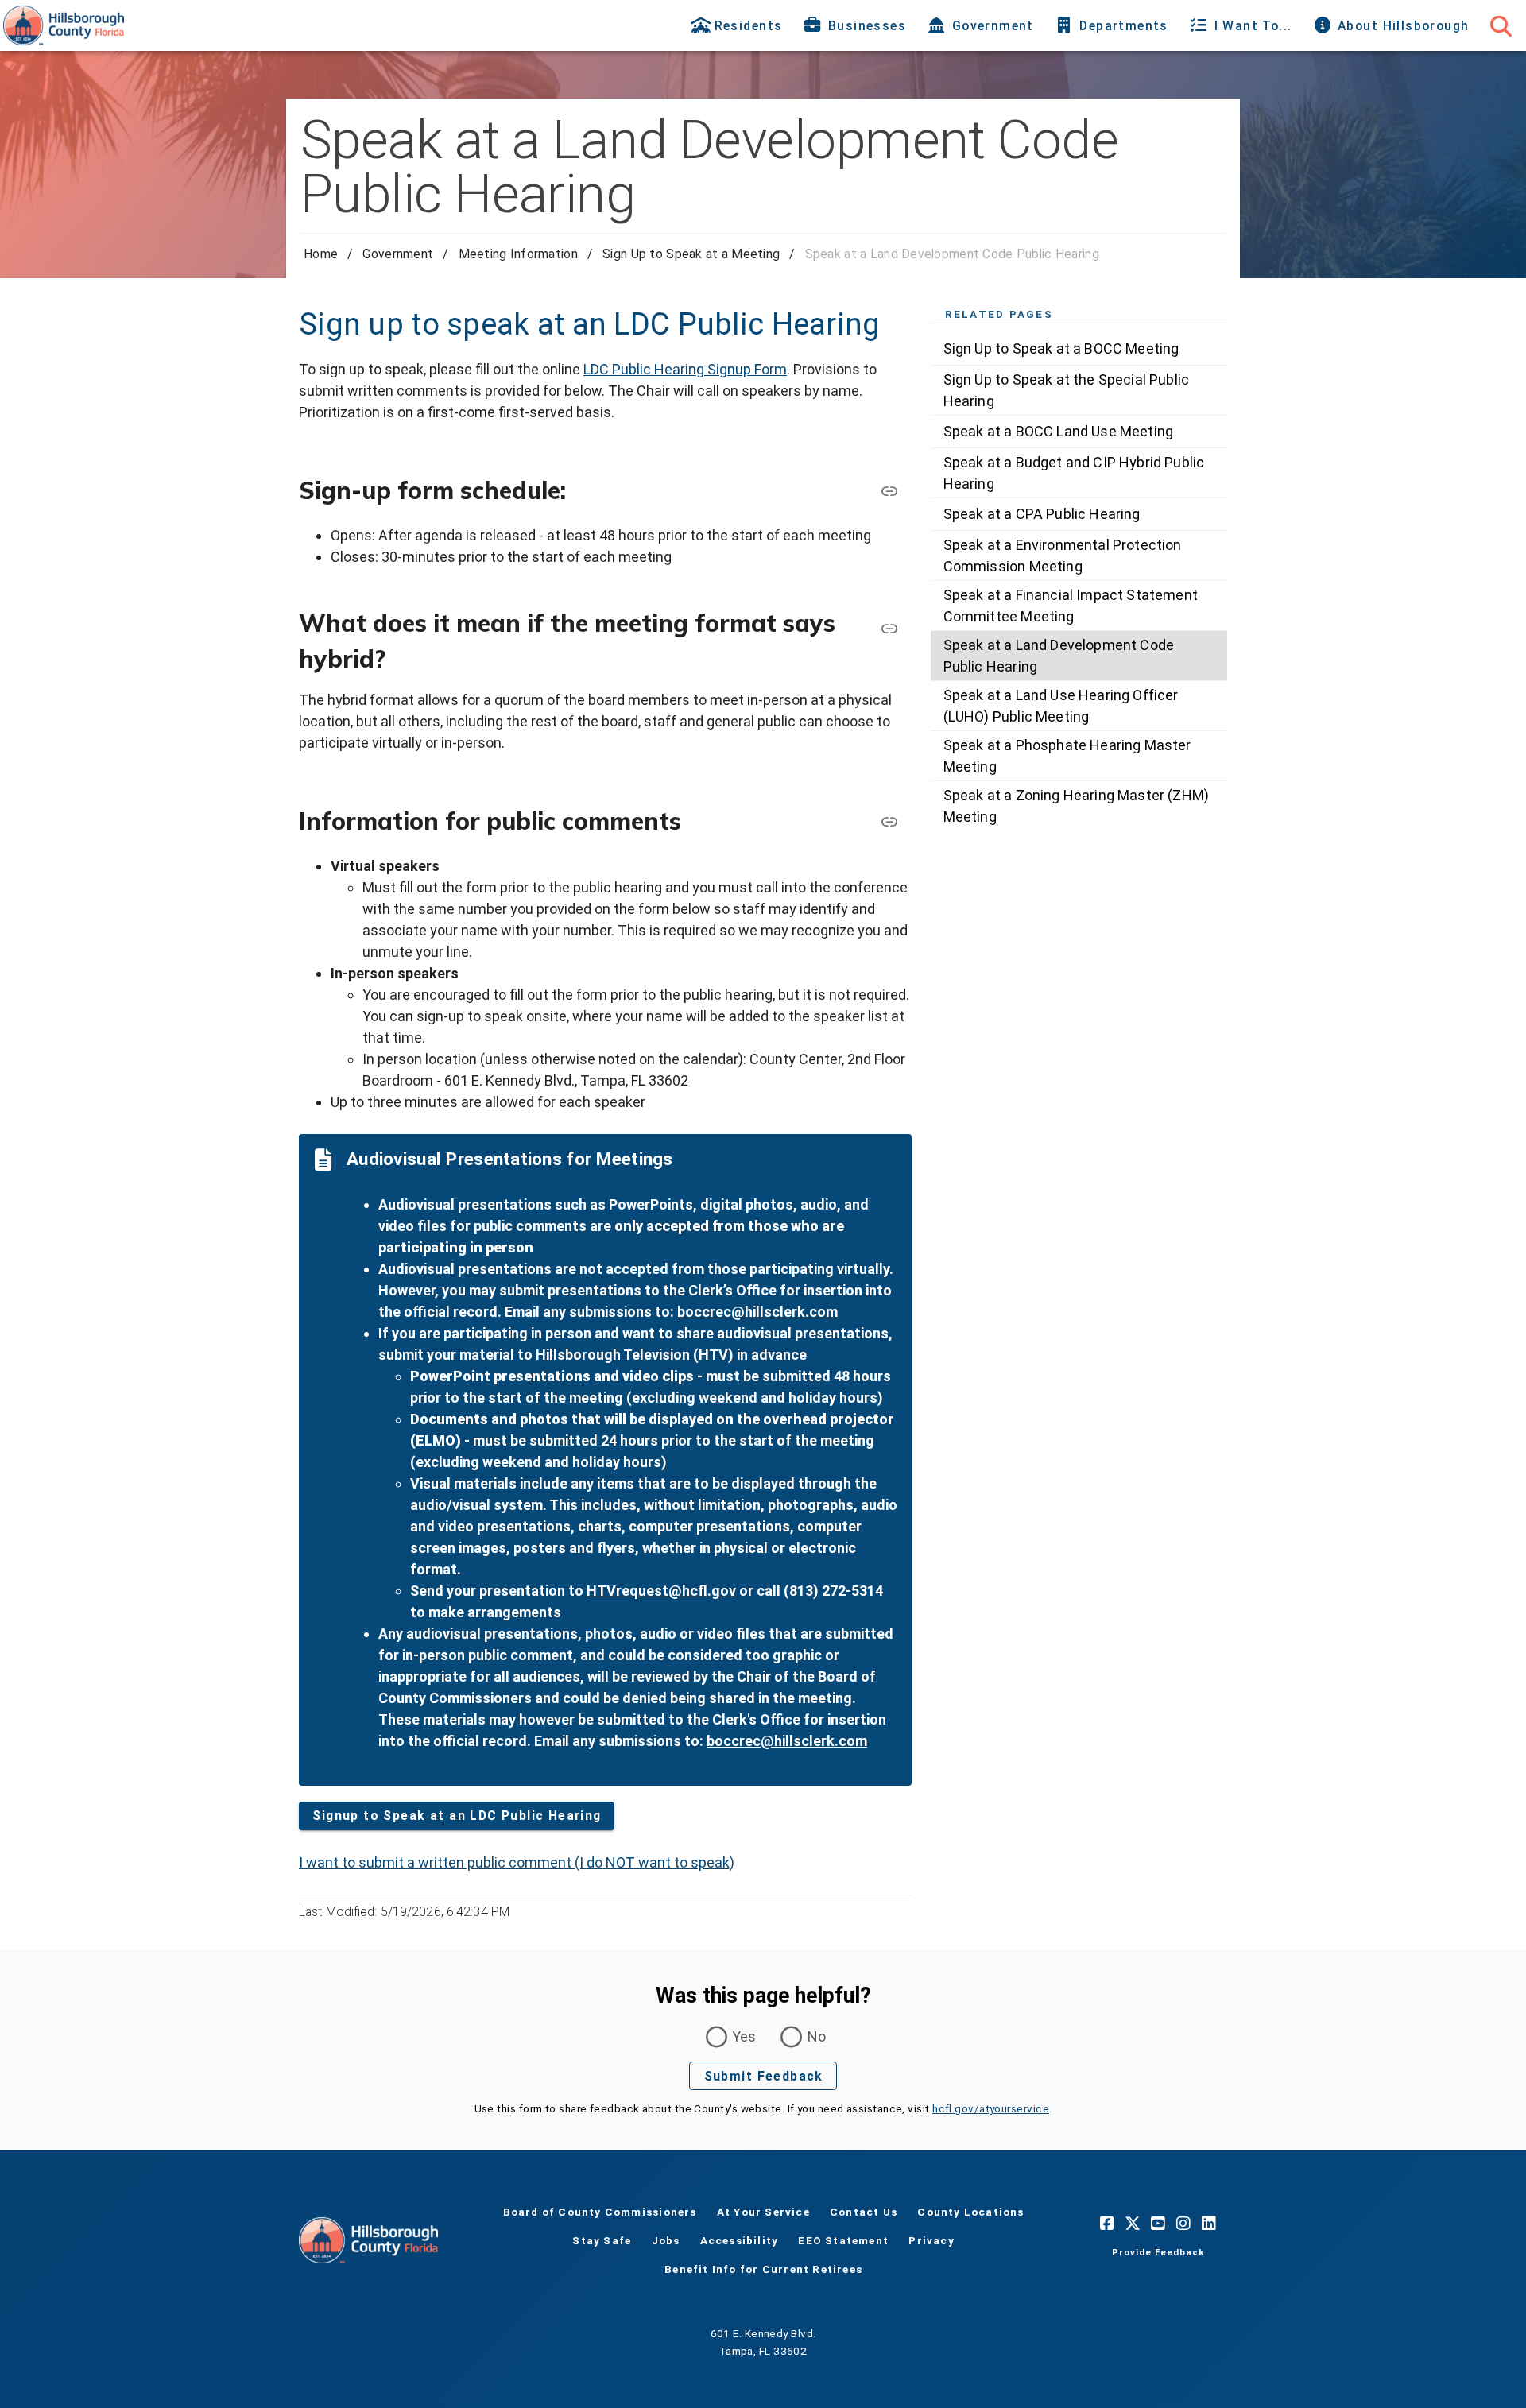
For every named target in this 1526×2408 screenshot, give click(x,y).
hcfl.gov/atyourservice (991, 2108)
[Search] (1501, 25)
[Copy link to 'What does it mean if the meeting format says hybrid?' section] (889, 628)
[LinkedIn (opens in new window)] (1209, 2223)
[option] (1079, 349)
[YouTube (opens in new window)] (1158, 2223)
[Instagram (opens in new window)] (1183, 2223)
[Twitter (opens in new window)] (1133, 2223)
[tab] (738, 25)
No (817, 2036)
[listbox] (1079, 582)
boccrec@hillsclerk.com (757, 1312)
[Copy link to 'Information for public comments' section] (889, 821)
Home (321, 254)
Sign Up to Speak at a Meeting (691, 254)
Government (398, 254)
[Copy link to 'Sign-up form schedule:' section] (889, 490)
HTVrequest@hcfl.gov (661, 1591)
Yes (744, 2036)
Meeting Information (518, 254)
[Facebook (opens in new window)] (1107, 2223)
